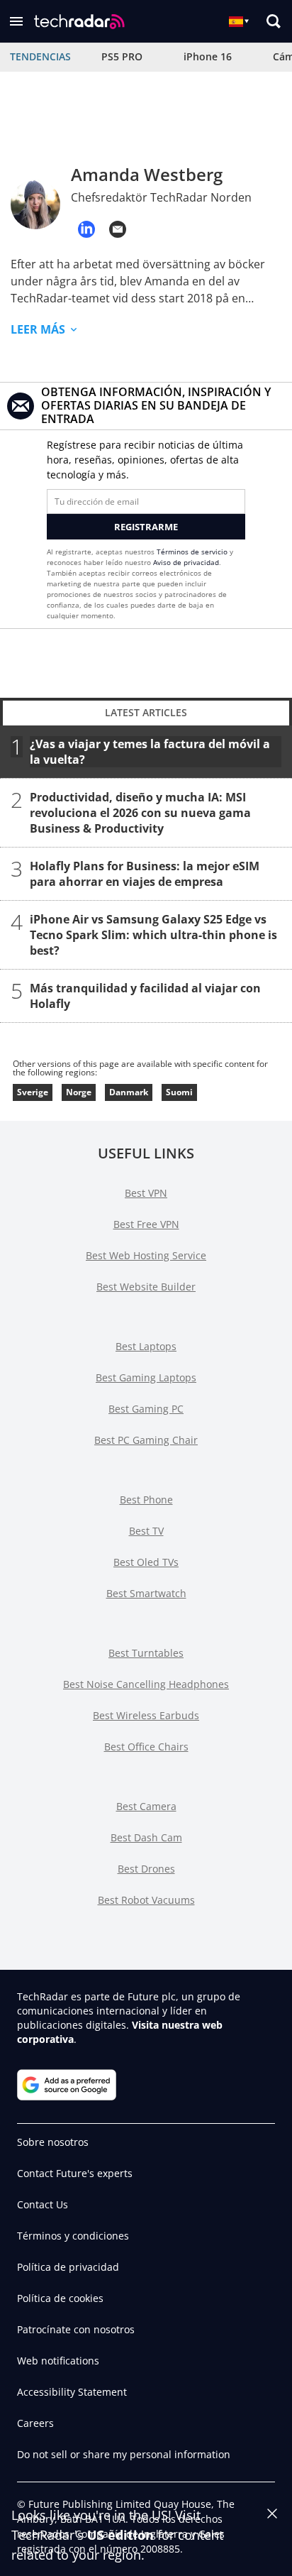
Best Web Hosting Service (146, 1255)
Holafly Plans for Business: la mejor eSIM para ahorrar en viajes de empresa (145, 874)
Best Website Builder (146, 1287)
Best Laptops (146, 1346)
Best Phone (146, 1500)
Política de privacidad (68, 2267)
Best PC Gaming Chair (146, 1440)
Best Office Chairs (146, 1747)
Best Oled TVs (146, 1562)
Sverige (33, 1092)
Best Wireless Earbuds (146, 1715)
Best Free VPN (146, 1224)
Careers (35, 2423)
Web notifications (58, 2361)
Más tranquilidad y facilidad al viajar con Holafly (145, 996)
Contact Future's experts (75, 2173)
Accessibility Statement (72, 2392)
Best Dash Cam (146, 1837)
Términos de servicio (192, 552)
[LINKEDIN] (86, 229)
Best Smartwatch (146, 1593)
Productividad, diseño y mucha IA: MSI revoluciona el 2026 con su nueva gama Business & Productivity (140, 813)
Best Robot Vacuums (146, 1900)
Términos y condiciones (73, 2236)
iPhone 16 (208, 56)
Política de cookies (60, 2298)
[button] (16, 21)
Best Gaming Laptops (146, 1377)
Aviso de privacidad (186, 562)
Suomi (179, 1092)
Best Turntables (146, 1653)
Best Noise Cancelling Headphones (146, 1684)
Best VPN (146, 1193)
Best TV (146, 1531)
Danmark (129, 1092)
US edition (120, 2535)
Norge (79, 1092)
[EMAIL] (118, 229)
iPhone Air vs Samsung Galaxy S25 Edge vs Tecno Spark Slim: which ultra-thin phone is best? (153, 935)
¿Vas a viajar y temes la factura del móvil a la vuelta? (150, 752)
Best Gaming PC (146, 1409)
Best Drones (146, 1869)
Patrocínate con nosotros (76, 2329)
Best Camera (146, 1806)
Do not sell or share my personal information (124, 2454)
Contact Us (43, 2204)
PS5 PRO (122, 56)
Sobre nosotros (53, 2142)
